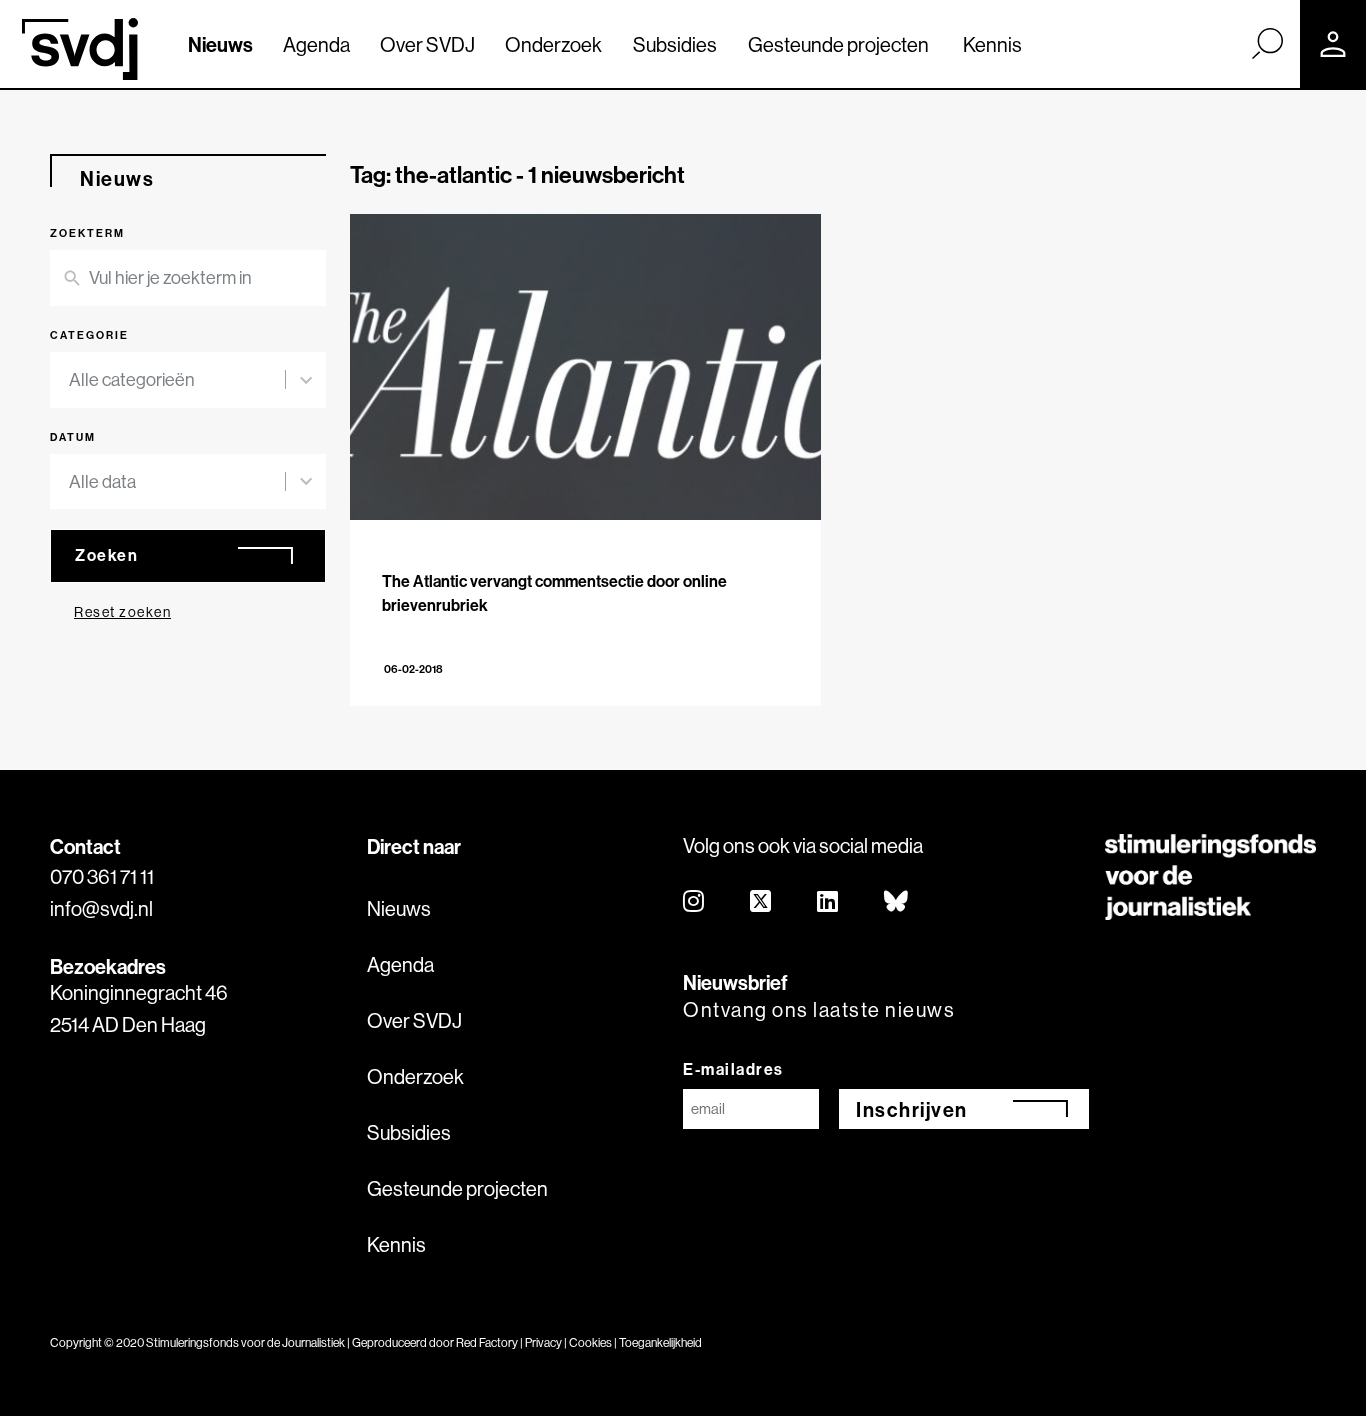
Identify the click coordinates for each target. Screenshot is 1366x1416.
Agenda (316, 44)
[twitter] (761, 902)
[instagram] (694, 902)
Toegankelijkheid (660, 1342)
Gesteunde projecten (838, 44)
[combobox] (177, 380)
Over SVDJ (427, 44)
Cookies (590, 1342)
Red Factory (487, 1342)
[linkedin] (828, 902)
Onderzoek (553, 44)
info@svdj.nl (101, 908)
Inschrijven (912, 1109)
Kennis (992, 44)
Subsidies (675, 44)
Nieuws (220, 44)
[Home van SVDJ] (80, 49)
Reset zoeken (122, 612)
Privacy (543, 1342)
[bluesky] (897, 902)
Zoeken (106, 555)
